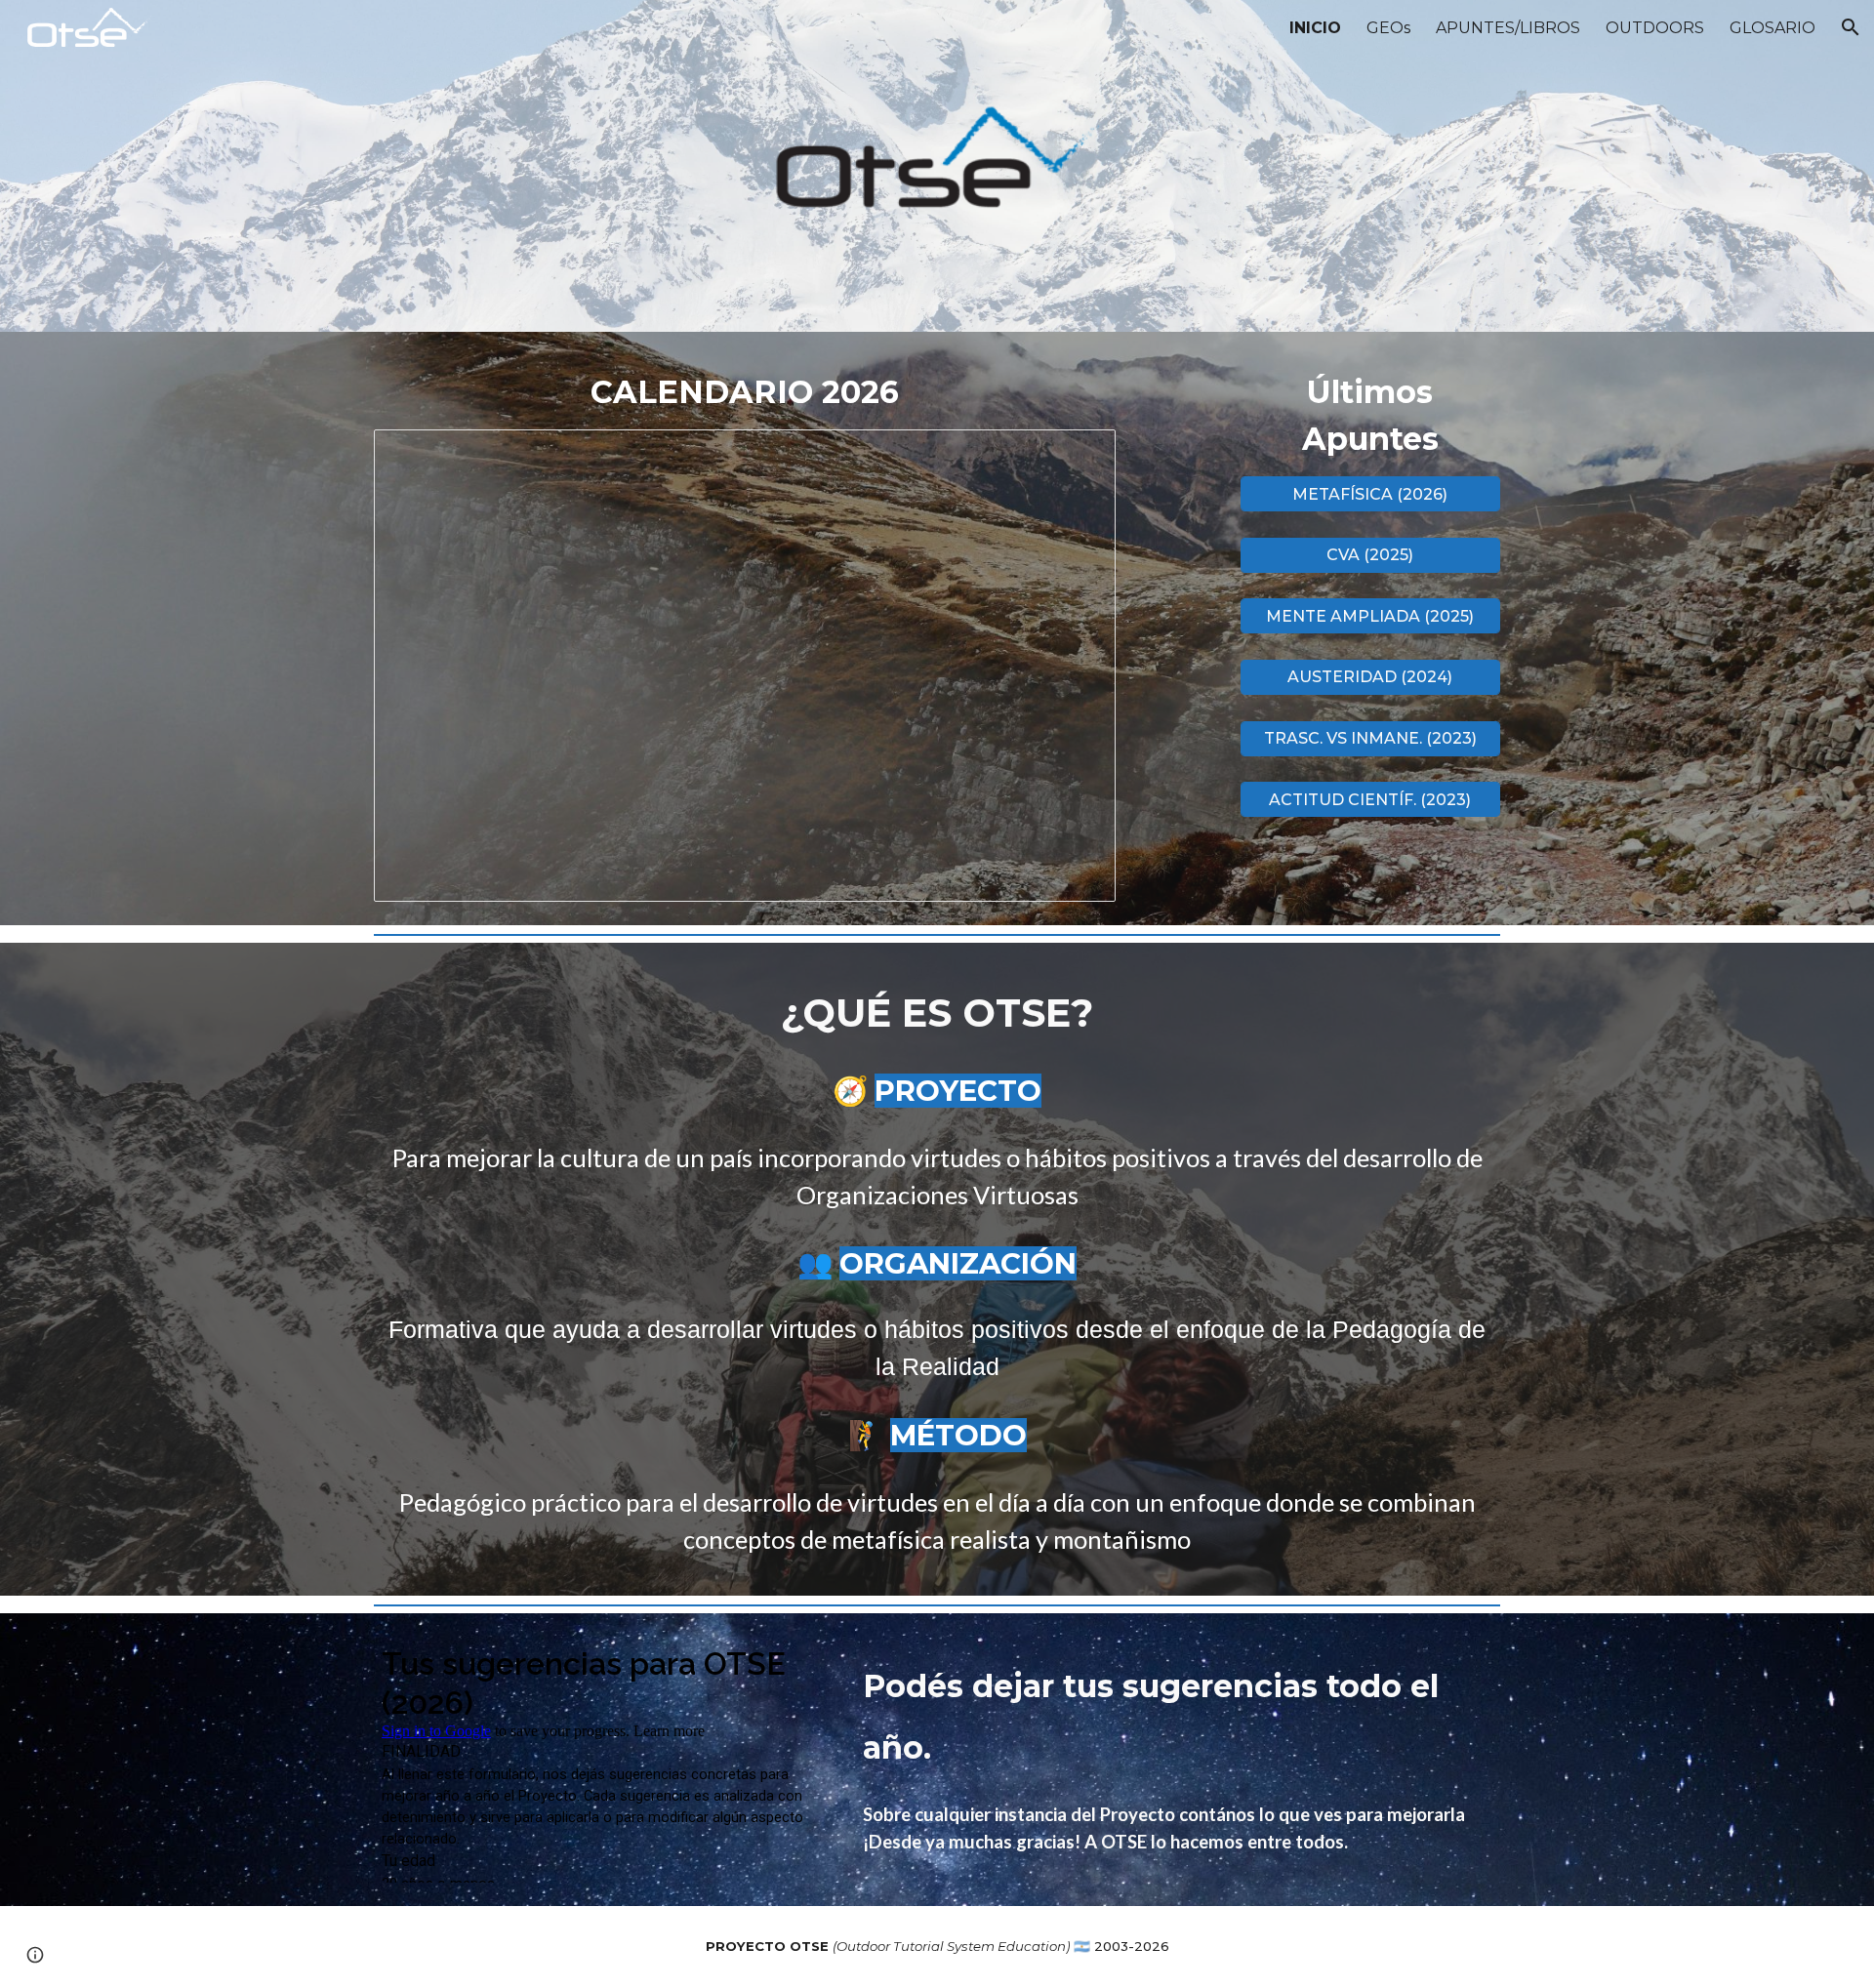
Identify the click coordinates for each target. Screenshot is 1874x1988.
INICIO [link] (1315, 28)
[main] (745, 392)
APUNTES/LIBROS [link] (1508, 28)
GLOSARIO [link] (1772, 28)
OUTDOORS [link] (1655, 28)
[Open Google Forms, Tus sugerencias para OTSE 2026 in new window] (790, 1662)
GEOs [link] (1388, 28)
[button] (1851, 27)
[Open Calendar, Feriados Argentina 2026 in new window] (1079, 455)
